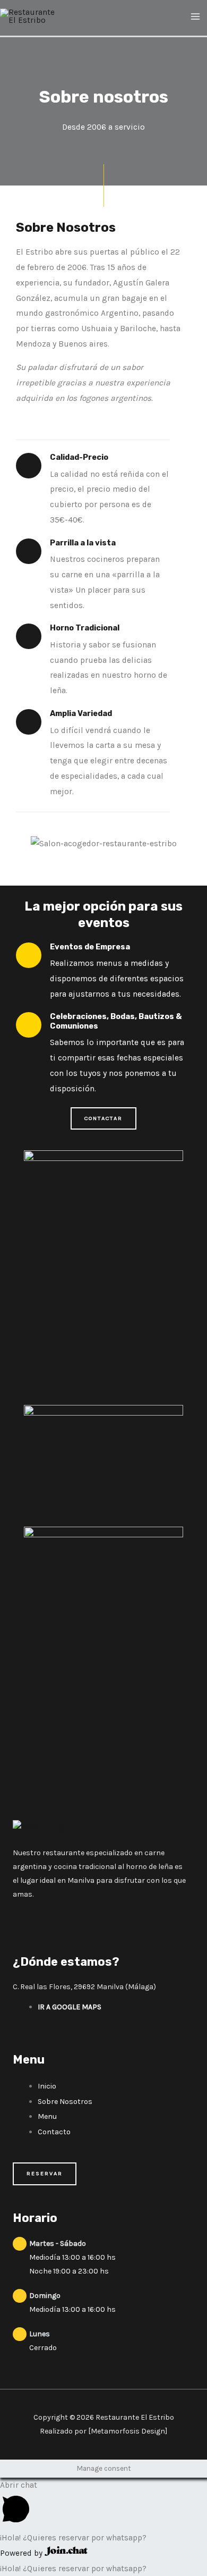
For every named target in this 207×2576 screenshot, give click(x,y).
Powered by (22, 2553)
